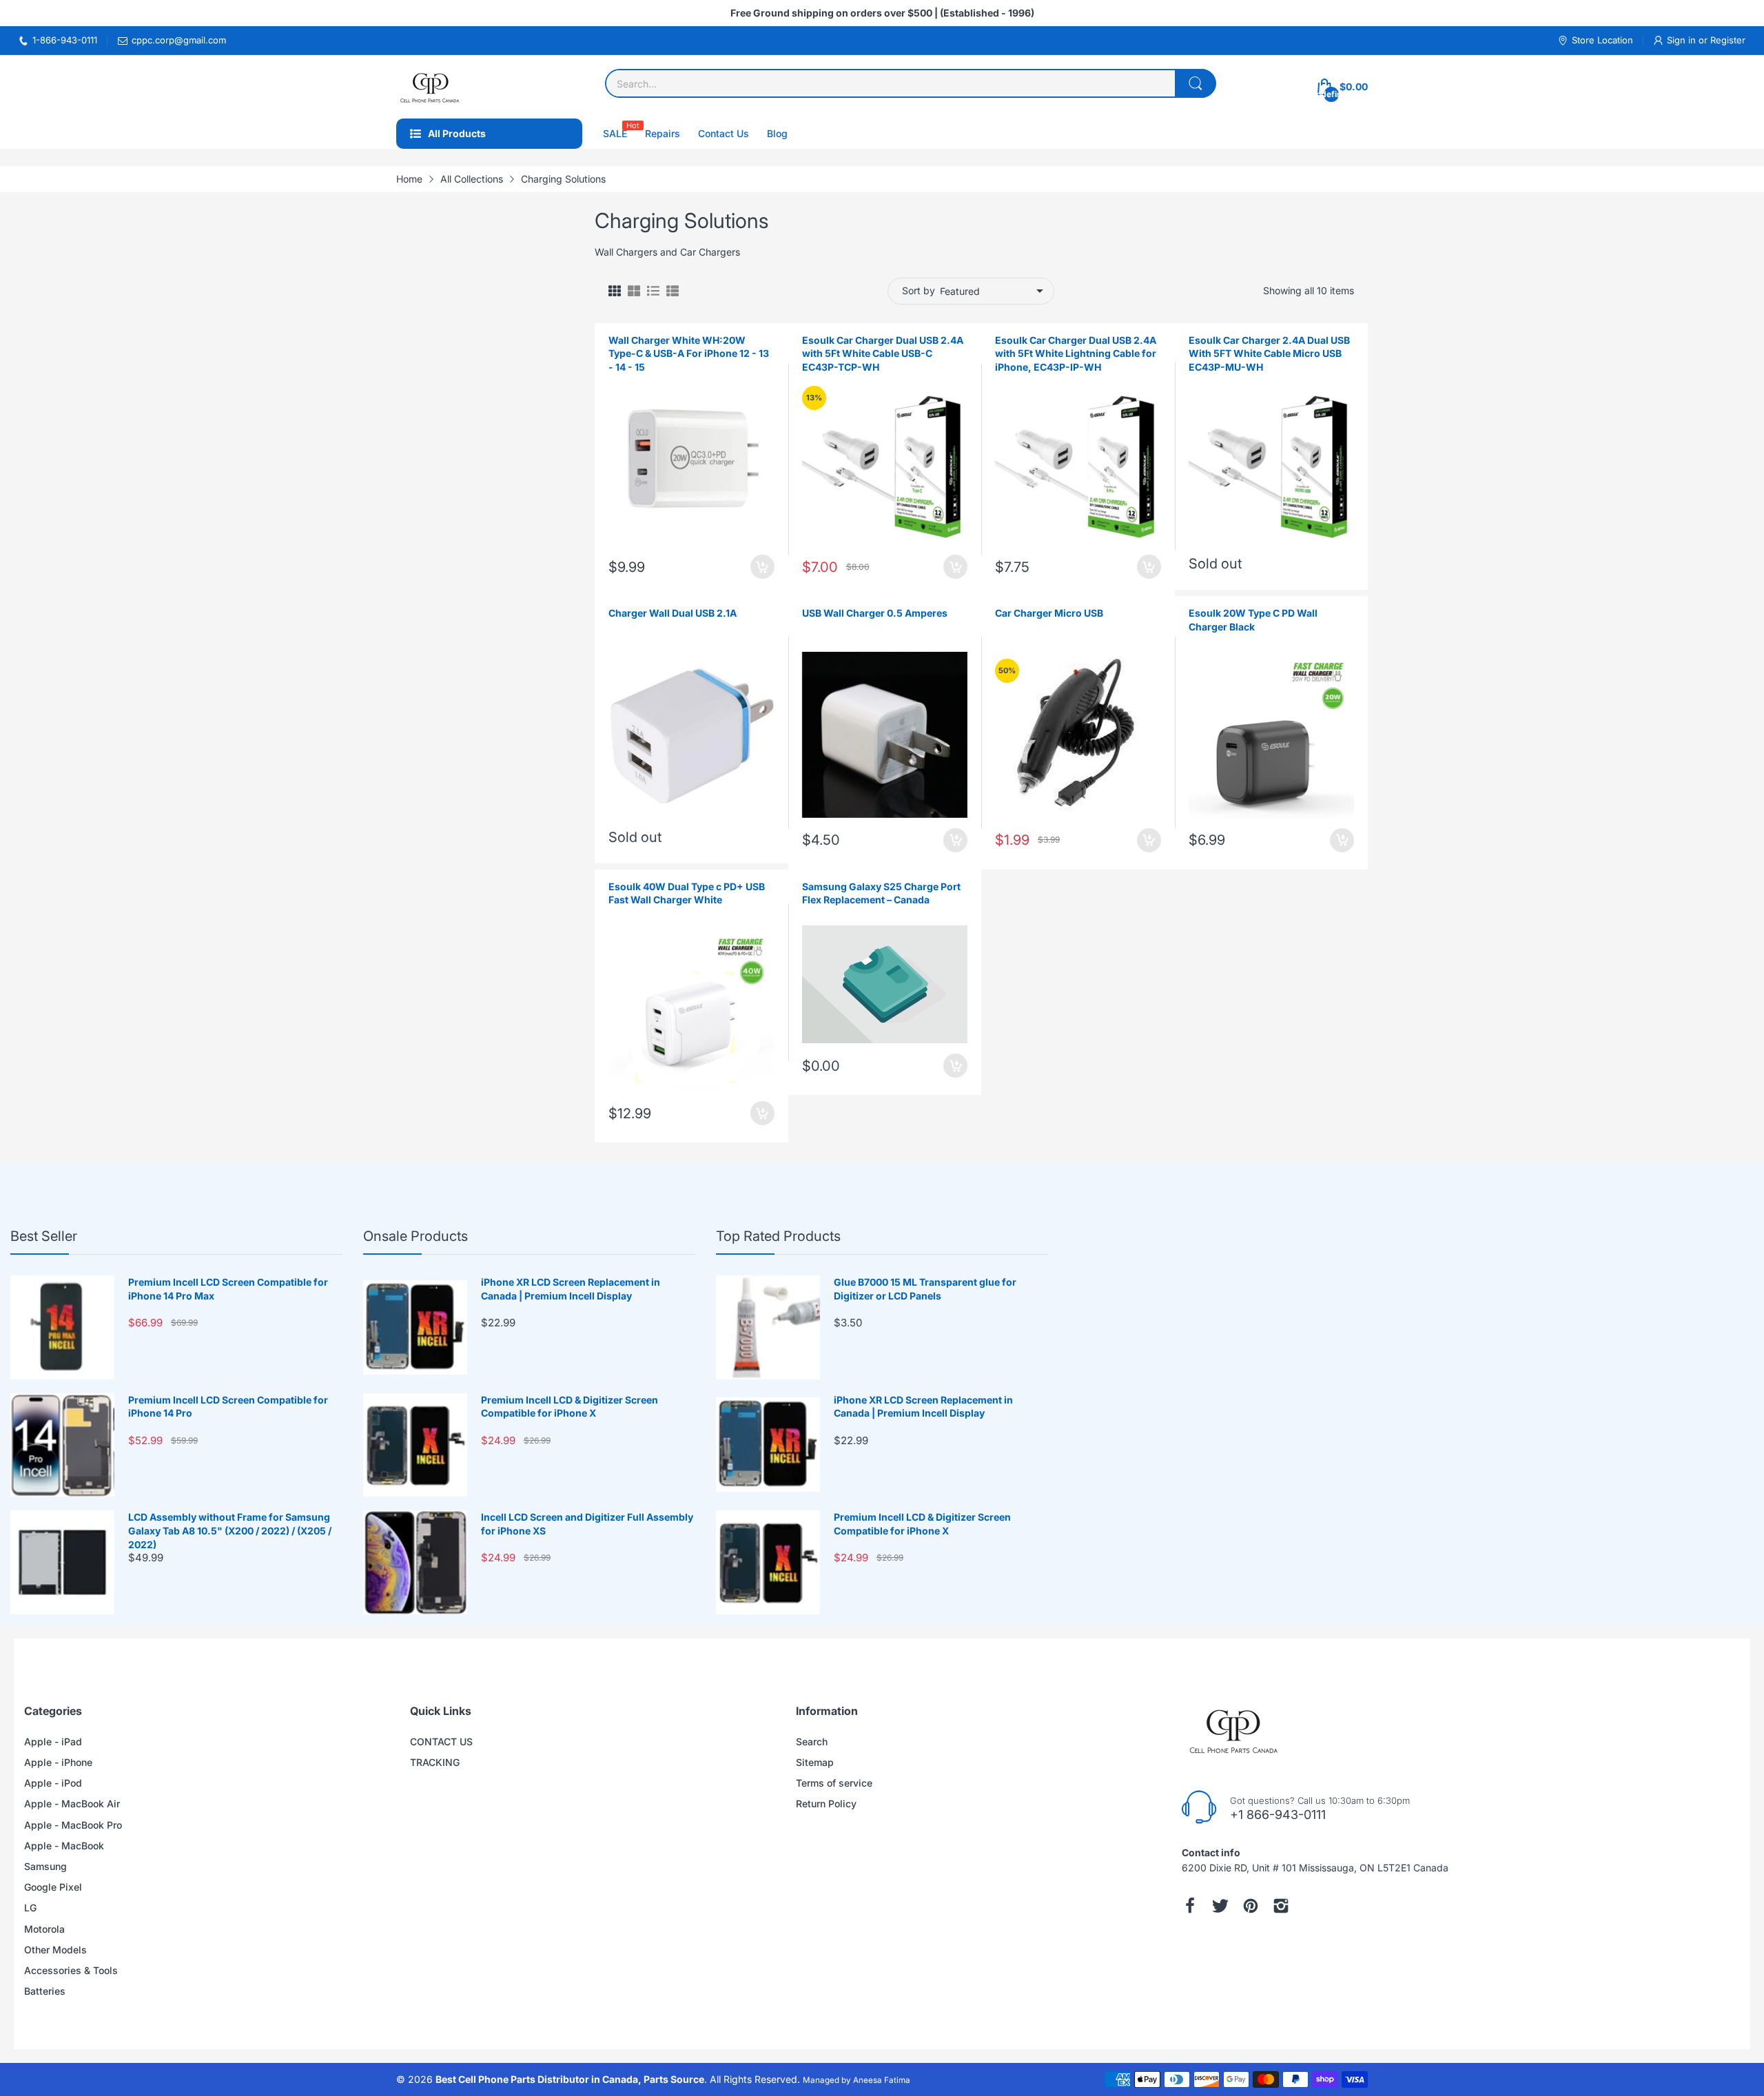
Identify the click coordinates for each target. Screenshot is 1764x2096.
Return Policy (826, 1804)
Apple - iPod (53, 1783)
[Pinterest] (1251, 1906)
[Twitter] (1220, 1906)
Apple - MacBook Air (72, 1804)
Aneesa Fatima (882, 2080)
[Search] (1196, 83)
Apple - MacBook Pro (73, 1825)
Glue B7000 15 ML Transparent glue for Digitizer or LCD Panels (925, 1289)
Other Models (55, 1950)
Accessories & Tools (71, 1970)
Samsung (45, 1866)
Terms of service (834, 1783)
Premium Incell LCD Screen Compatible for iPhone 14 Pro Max (228, 1289)
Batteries (45, 1991)
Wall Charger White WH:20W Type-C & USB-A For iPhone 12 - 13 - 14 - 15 (689, 353)
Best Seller (44, 1236)
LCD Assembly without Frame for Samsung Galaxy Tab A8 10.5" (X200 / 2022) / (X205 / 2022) (230, 1530)
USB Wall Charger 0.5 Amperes (875, 613)
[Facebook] (1190, 1906)
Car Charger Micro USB (1049, 613)
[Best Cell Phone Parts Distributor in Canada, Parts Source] (431, 87)
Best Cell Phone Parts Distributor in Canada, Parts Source (570, 2079)
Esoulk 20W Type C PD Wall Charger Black (1253, 620)
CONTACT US (441, 1741)
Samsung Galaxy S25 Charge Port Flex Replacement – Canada (881, 893)
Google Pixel (53, 1887)
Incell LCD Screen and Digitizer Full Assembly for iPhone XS (587, 1524)
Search (812, 1741)
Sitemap (815, 1762)
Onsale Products (416, 1236)
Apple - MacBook (64, 1846)
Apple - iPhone (58, 1762)
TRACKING (435, 1762)
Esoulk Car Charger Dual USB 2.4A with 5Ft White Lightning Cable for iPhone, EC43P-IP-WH (1076, 353)
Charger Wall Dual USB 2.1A (673, 613)
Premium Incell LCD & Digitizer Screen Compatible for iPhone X (570, 1407)
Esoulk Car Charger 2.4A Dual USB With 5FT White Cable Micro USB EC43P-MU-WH (1269, 353)
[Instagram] (1281, 1906)
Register (1728, 40)
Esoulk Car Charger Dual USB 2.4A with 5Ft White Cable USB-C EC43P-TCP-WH (883, 353)
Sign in (1683, 40)
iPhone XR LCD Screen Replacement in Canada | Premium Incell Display (571, 1289)
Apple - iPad (53, 1741)
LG (30, 1908)
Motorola (44, 1929)
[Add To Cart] (762, 567)
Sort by (919, 290)
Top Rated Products (778, 1236)
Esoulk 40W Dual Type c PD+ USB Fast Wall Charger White (687, 893)
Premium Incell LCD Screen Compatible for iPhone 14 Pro (228, 1407)
